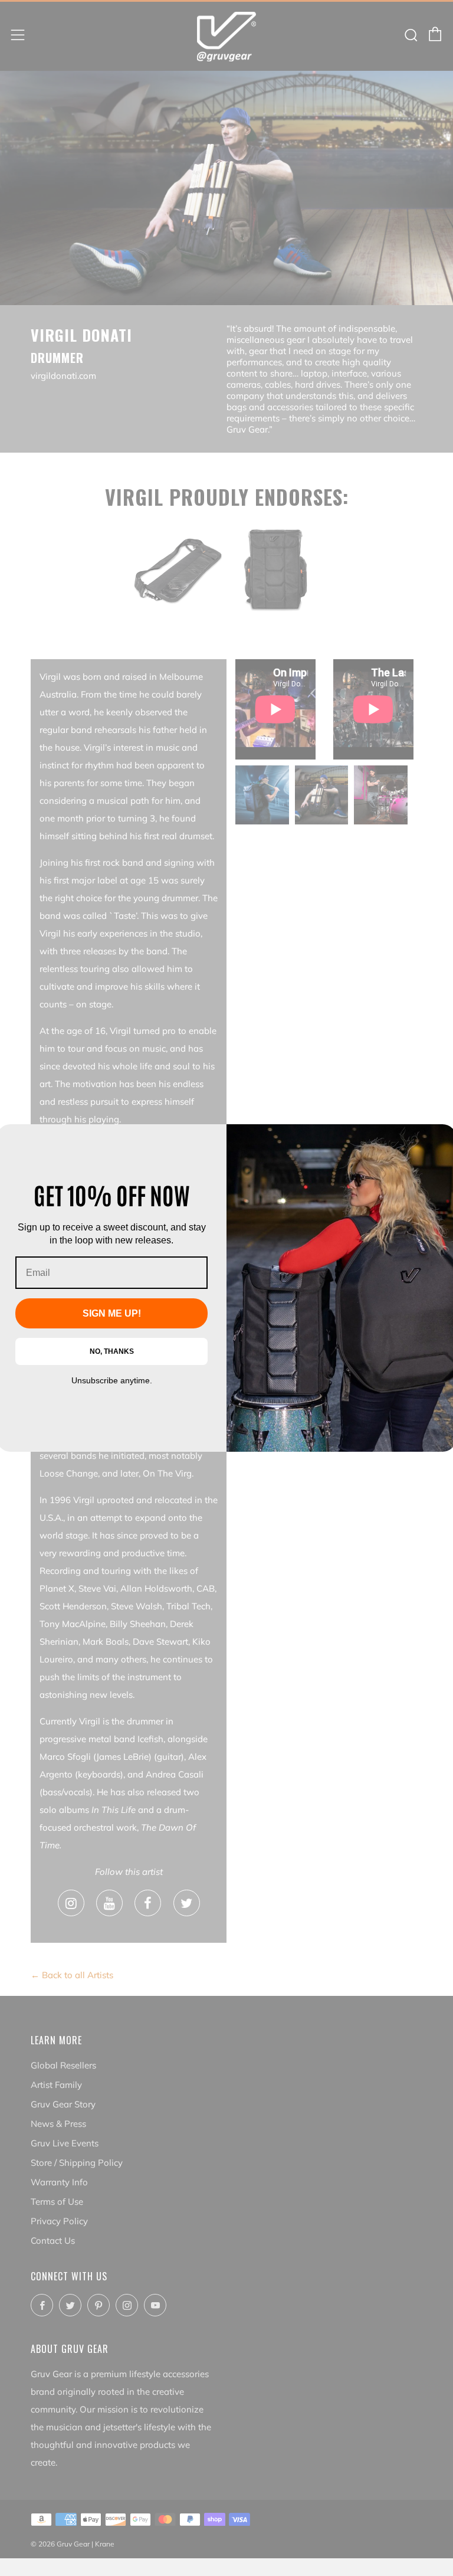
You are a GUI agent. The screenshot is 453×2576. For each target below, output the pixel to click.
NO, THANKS (112, 1351)
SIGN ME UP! (112, 1313)
